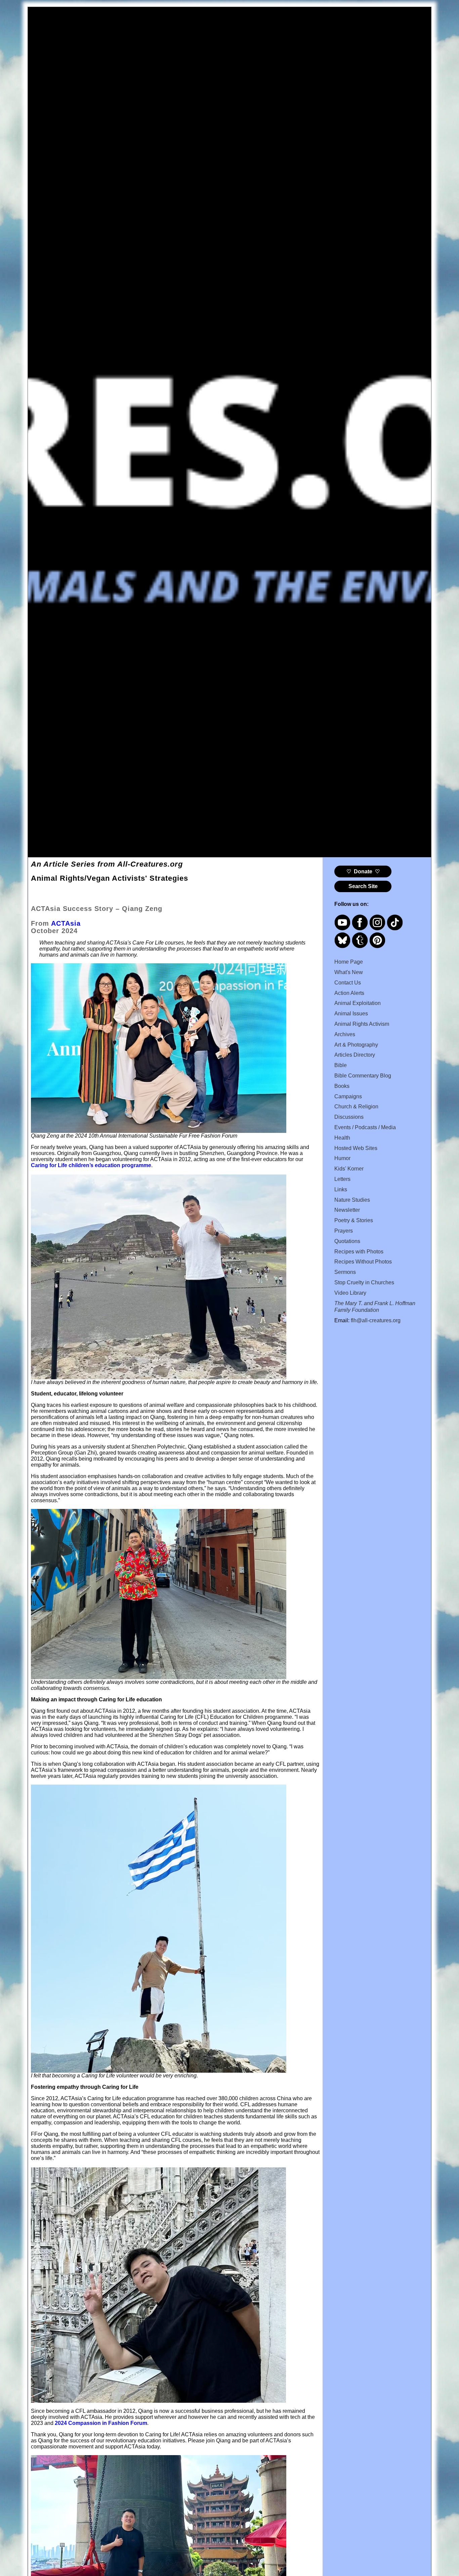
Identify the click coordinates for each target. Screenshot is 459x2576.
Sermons (345, 1272)
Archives (345, 1034)
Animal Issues (351, 1014)
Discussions (349, 1117)
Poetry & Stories (354, 1220)
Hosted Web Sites (356, 1148)
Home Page (349, 962)
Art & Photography (356, 1045)
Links (341, 1189)
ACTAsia (66, 923)
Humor (342, 1158)
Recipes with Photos (359, 1252)
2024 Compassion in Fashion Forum (101, 2423)
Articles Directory (355, 1055)
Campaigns (348, 1096)
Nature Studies (352, 1200)
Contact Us (348, 983)
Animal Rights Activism (362, 1024)
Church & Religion (356, 1107)
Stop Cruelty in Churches (364, 1282)
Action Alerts (349, 993)
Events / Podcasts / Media (365, 1127)
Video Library (350, 1293)
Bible (341, 1065)
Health (342, 1138)
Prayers (344, 1231)
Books (342, 1086)
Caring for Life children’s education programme (91, 1165)
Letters (342, 1179)
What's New (349, 972)
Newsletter (347, 1210)
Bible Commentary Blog (363, 1076)
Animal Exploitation (358, 1003)
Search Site (363, 886)
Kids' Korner (349, 1169)
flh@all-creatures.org (376, 1320)
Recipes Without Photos (363, 1262)
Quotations (347, 1241)
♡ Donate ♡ (363, 871)
